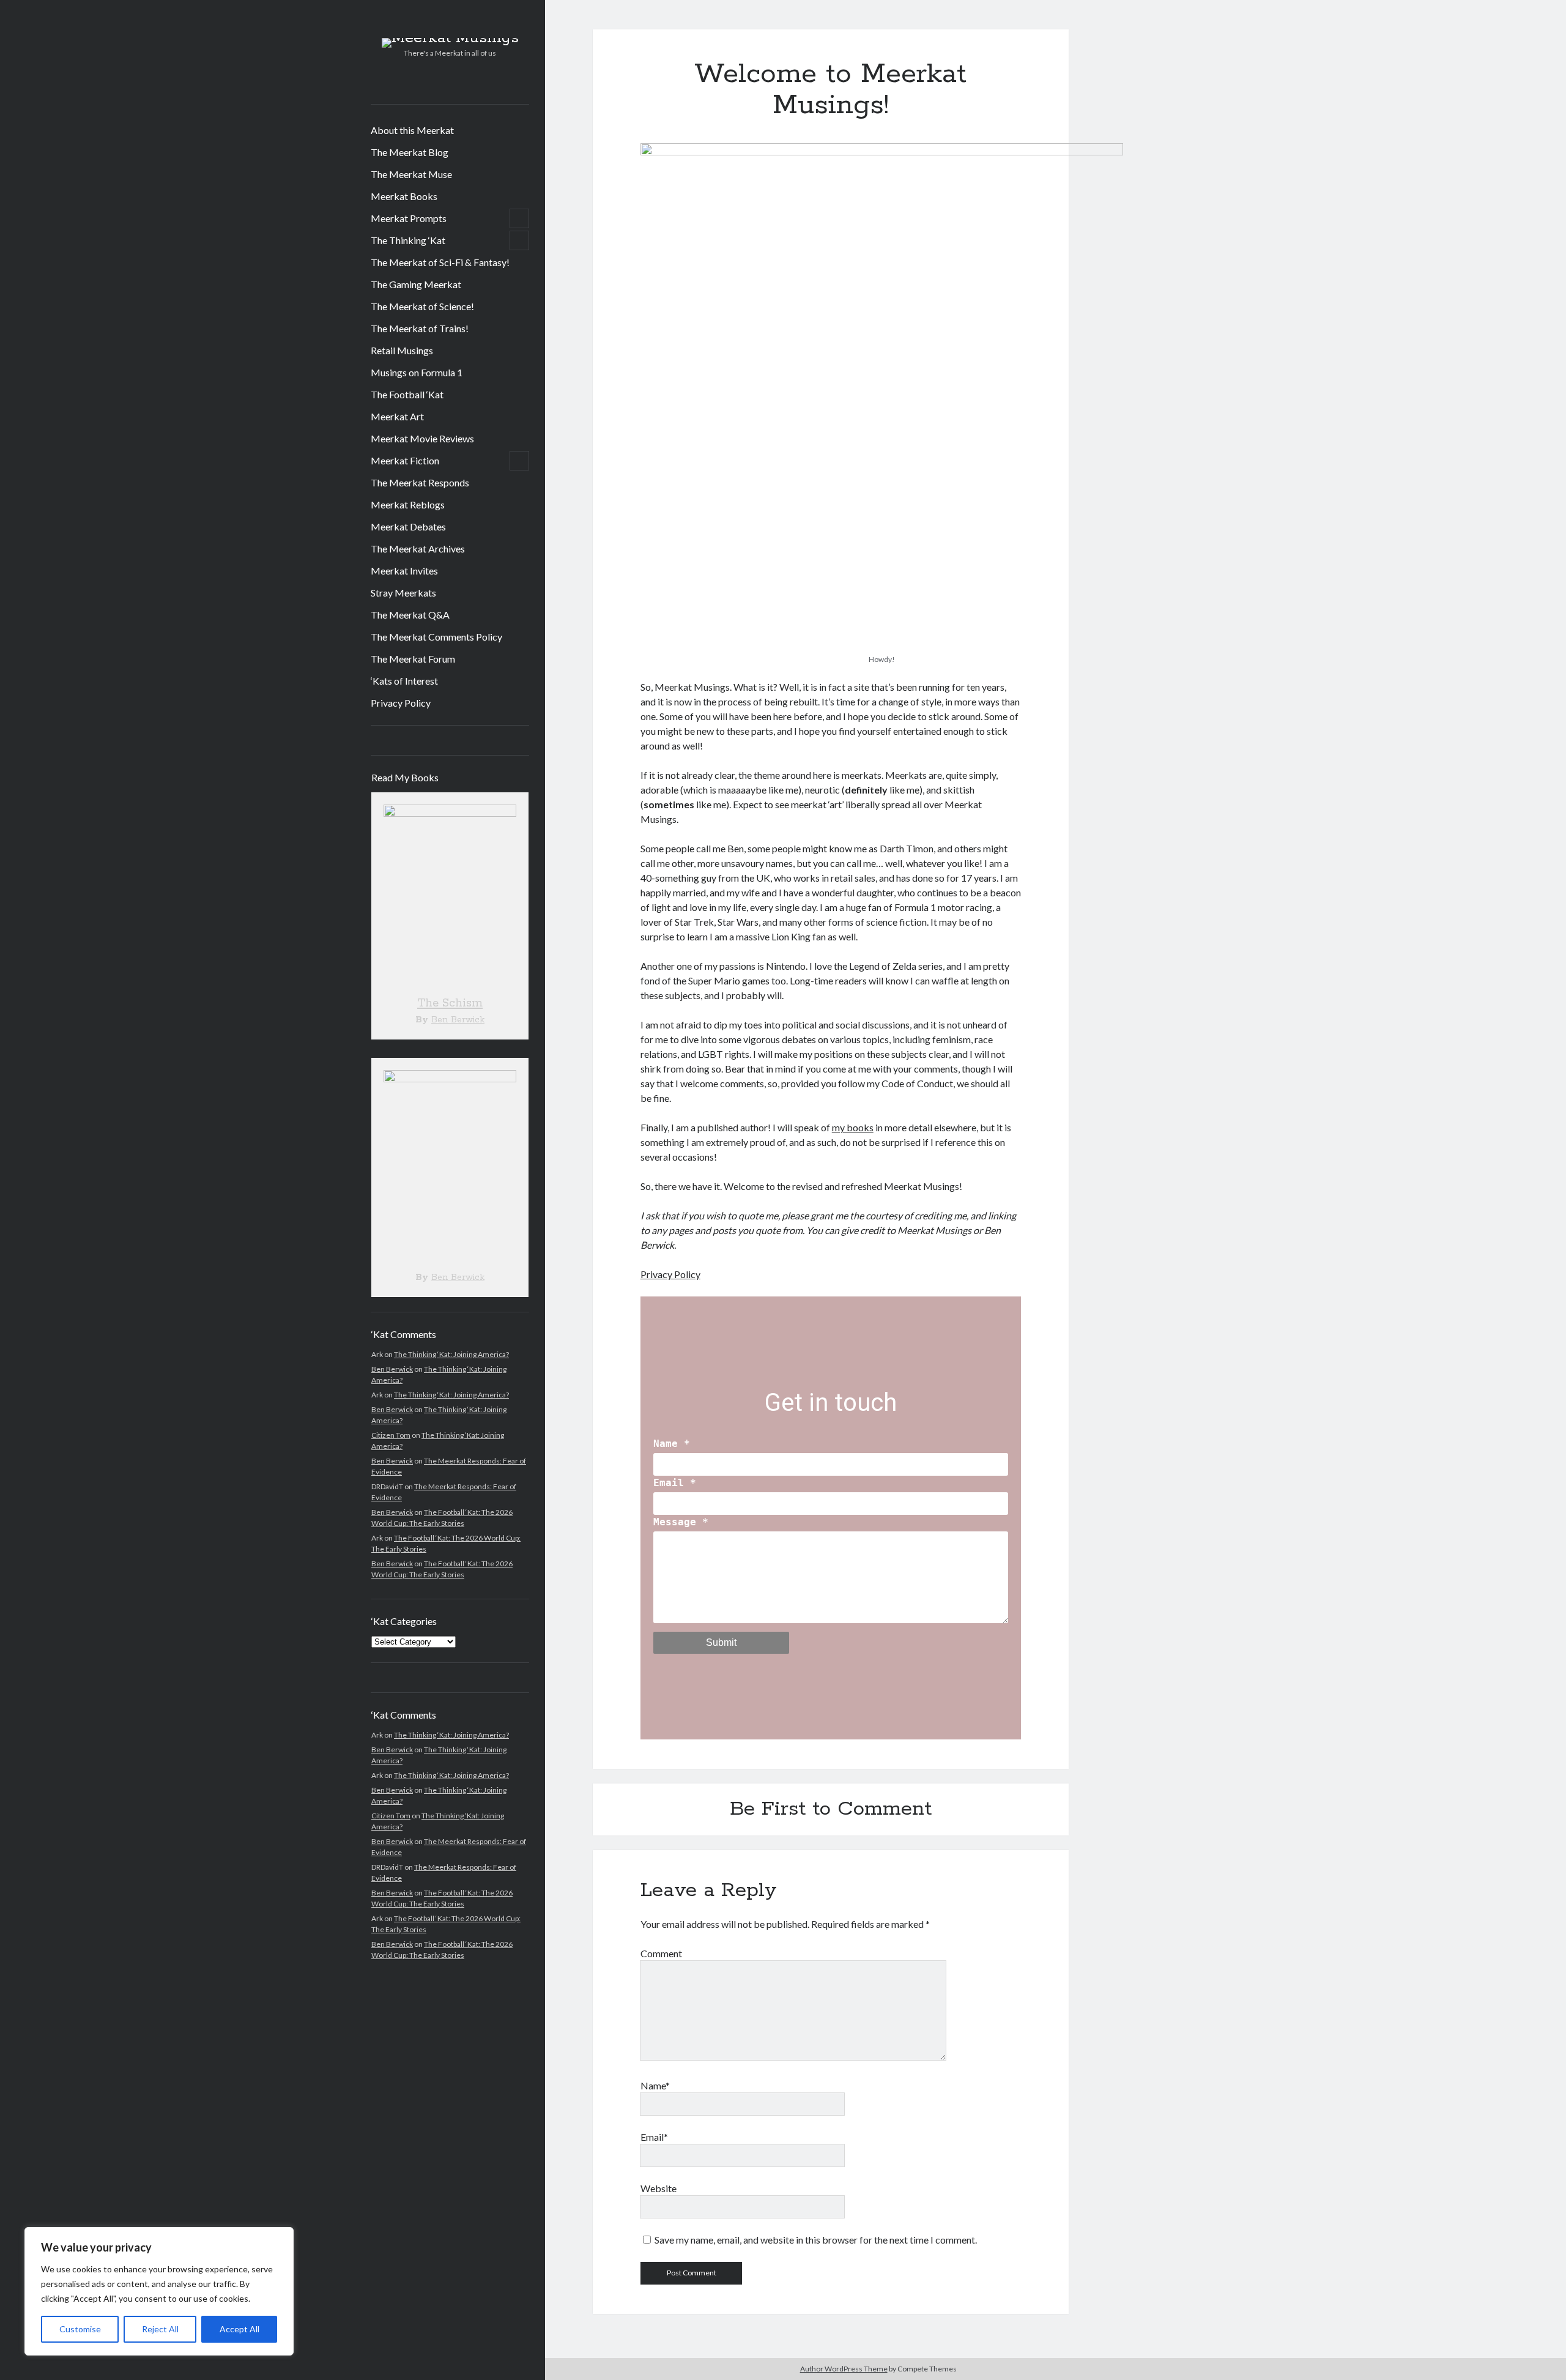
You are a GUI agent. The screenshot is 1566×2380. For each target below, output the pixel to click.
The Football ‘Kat (407, 394)
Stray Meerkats (403, 593)
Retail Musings (402, 350)
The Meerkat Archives (418, 549)
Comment (661, 1953)
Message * (681, 1522)
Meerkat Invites (404, 571)
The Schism (450, 1003)
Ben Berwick (458, 1020)
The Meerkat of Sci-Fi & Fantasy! (440, 262)
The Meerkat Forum (413, 659)
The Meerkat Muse (411, 174)
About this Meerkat (412, 130)
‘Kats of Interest (404, 681)
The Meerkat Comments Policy (436, 637)
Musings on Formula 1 (417, 372)
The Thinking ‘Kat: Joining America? (451, 1354)
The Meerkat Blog (410, 152)
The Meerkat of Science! (422, 306)
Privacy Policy (401, 703)
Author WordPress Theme (844, 2369)
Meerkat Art (397, 416)
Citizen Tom (391, 1435)
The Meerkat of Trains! (420, 328)
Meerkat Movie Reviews (422, 438)
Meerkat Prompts (409, 218)
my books (853, 1127)
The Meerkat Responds (420, 482)
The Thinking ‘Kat (408, 240)
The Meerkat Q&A (410, 615)
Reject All (160, 2329)
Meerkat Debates (408, 526)
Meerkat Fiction (405, 460)
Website (659, 2188)
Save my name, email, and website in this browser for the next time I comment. (816, 2240)
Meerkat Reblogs (408, 504)
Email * (675, 1483)
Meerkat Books (404, 196)
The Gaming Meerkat (416, 284)
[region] (159, 2291)
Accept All (239, 2329)
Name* (655, 2085)
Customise (80, 2329)
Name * (672, 1444)
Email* (654, 2137)
